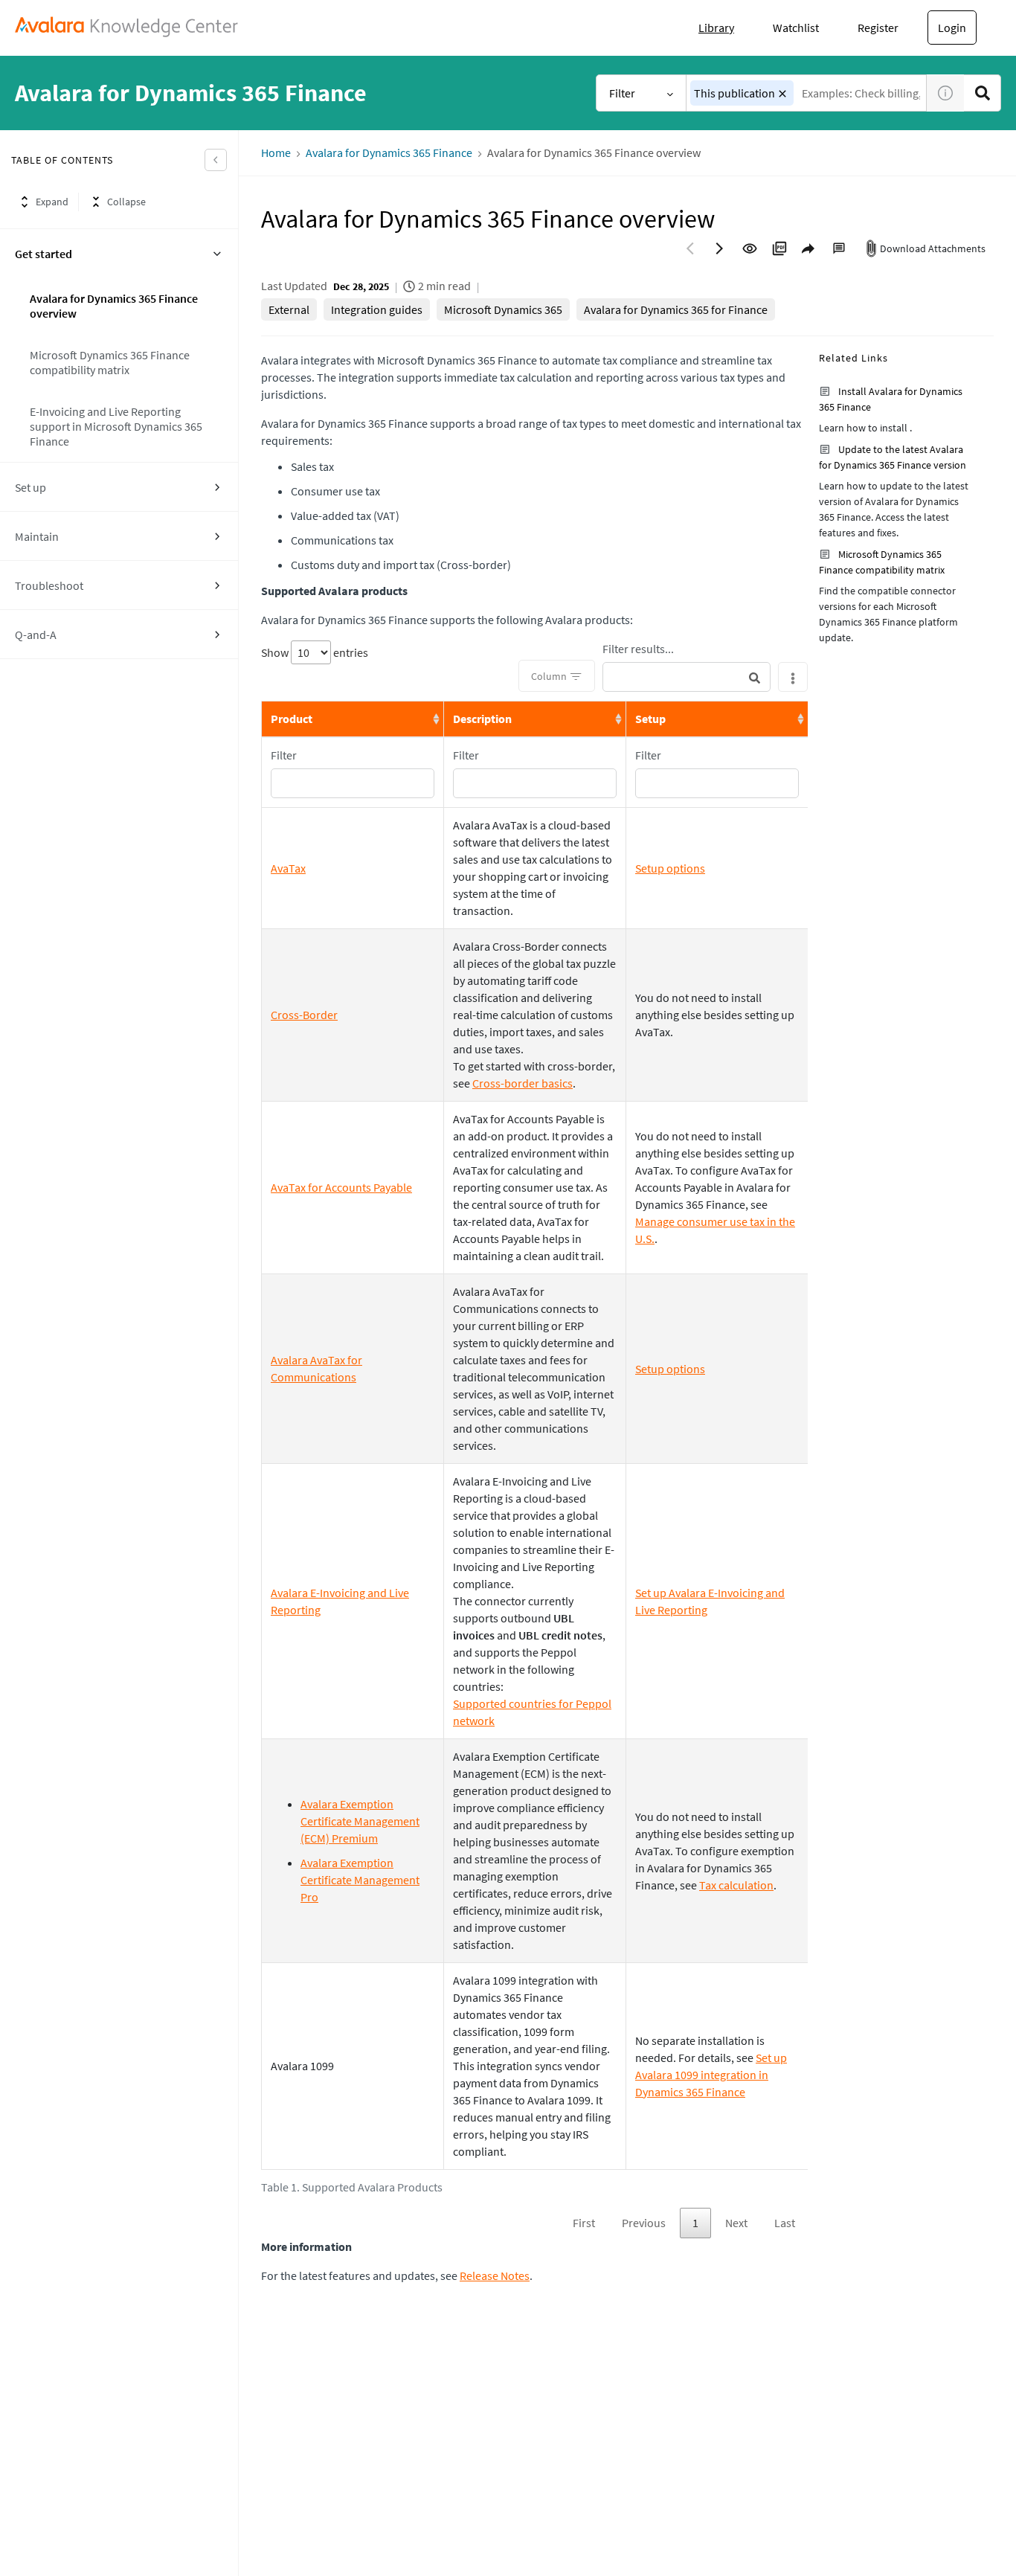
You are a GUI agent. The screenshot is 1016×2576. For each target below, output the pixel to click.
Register (878, 28)
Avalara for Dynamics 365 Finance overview (114, 306)
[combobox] (807, 93)
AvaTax (288, 868)
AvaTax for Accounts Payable (341, 1187)
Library (716, 28)
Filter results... (638, 649)
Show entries (315, 652)
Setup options (670, 868)
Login (952, 28)
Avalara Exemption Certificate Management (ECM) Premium (360, 1821)
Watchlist (796, 28)
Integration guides (377, 309)
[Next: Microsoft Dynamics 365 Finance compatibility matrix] (720, 248)
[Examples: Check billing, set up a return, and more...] (983, 93)
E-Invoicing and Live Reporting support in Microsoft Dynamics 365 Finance (116, 426)
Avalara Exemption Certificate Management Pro (360, 1880)
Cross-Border (304, 1015)
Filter (622, 93)
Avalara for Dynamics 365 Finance (389, 153)
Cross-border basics (523, 1083)
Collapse (126, 202)
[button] (782, 94)
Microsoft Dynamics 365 (503, 309)
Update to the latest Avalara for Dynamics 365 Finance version (893, 457)
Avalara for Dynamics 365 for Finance (676, 309)
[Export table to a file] (793, 677)
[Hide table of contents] (216, 160)
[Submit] (755, 677)
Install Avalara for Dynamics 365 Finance (891, 399)
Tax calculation (736, 1885)
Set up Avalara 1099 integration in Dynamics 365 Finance (711, 2075)
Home (276, 153)
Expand (52, 202)
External (289, 309)
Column (549, 676)
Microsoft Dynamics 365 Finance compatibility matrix (110, 362)
